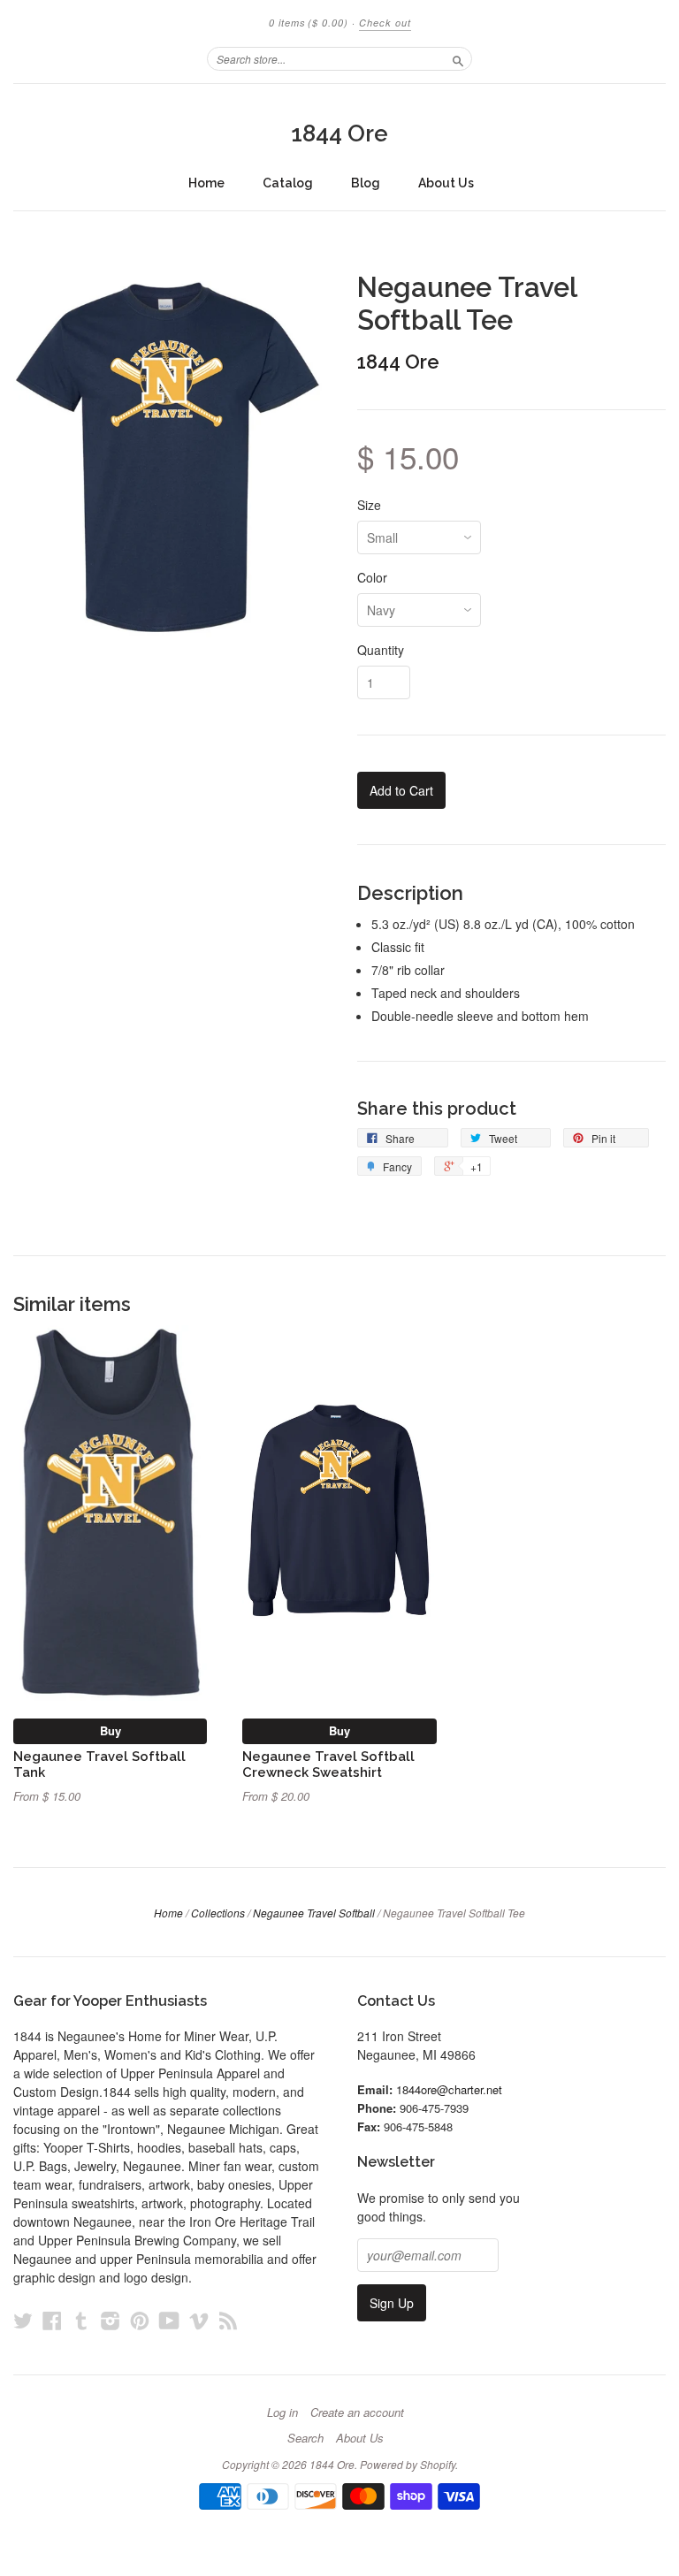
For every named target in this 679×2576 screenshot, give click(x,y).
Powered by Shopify (408, 2464)
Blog (366, 183)
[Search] (458, 58)
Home (206, 183)
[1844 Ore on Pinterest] (140, 2320)
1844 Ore (339, 133)
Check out (385, 23)
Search (305, 2438)
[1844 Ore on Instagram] (111, 2320)
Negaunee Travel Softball (314, 1913)
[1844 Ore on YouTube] (169, 2320)
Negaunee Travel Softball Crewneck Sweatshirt (328, 1764)
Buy (111, 1730)
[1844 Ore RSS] (228, 2320)
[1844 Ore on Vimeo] (199, 2320)
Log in (282, 2412)
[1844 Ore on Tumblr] (81, 2320)
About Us (446, 183)
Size (369, 505)
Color (372, 577)
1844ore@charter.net (449, 2089)
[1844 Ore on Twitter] (23, 2320)
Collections (218, 1913)
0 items (309, 23)
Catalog (288, 183)
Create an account (357, 2412)
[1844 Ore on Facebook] (52, 2320)
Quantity (381, 650)
